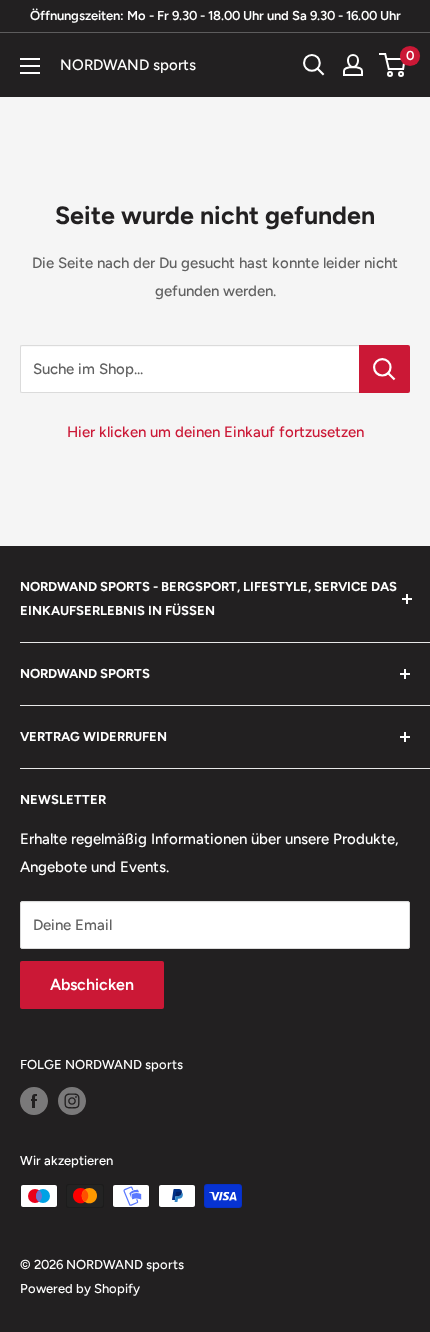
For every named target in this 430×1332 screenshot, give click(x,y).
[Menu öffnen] (30, 66)
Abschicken (92, 984)
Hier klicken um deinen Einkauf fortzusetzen (215, 432)
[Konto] (353, 65)
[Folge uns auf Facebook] (34, 1101)
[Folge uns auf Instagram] (72, 1101)
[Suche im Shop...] (384, 369)
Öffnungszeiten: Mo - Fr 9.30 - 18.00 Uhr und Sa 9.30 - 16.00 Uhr (215, 15)
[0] (393, 65)
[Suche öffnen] (314, 65)
